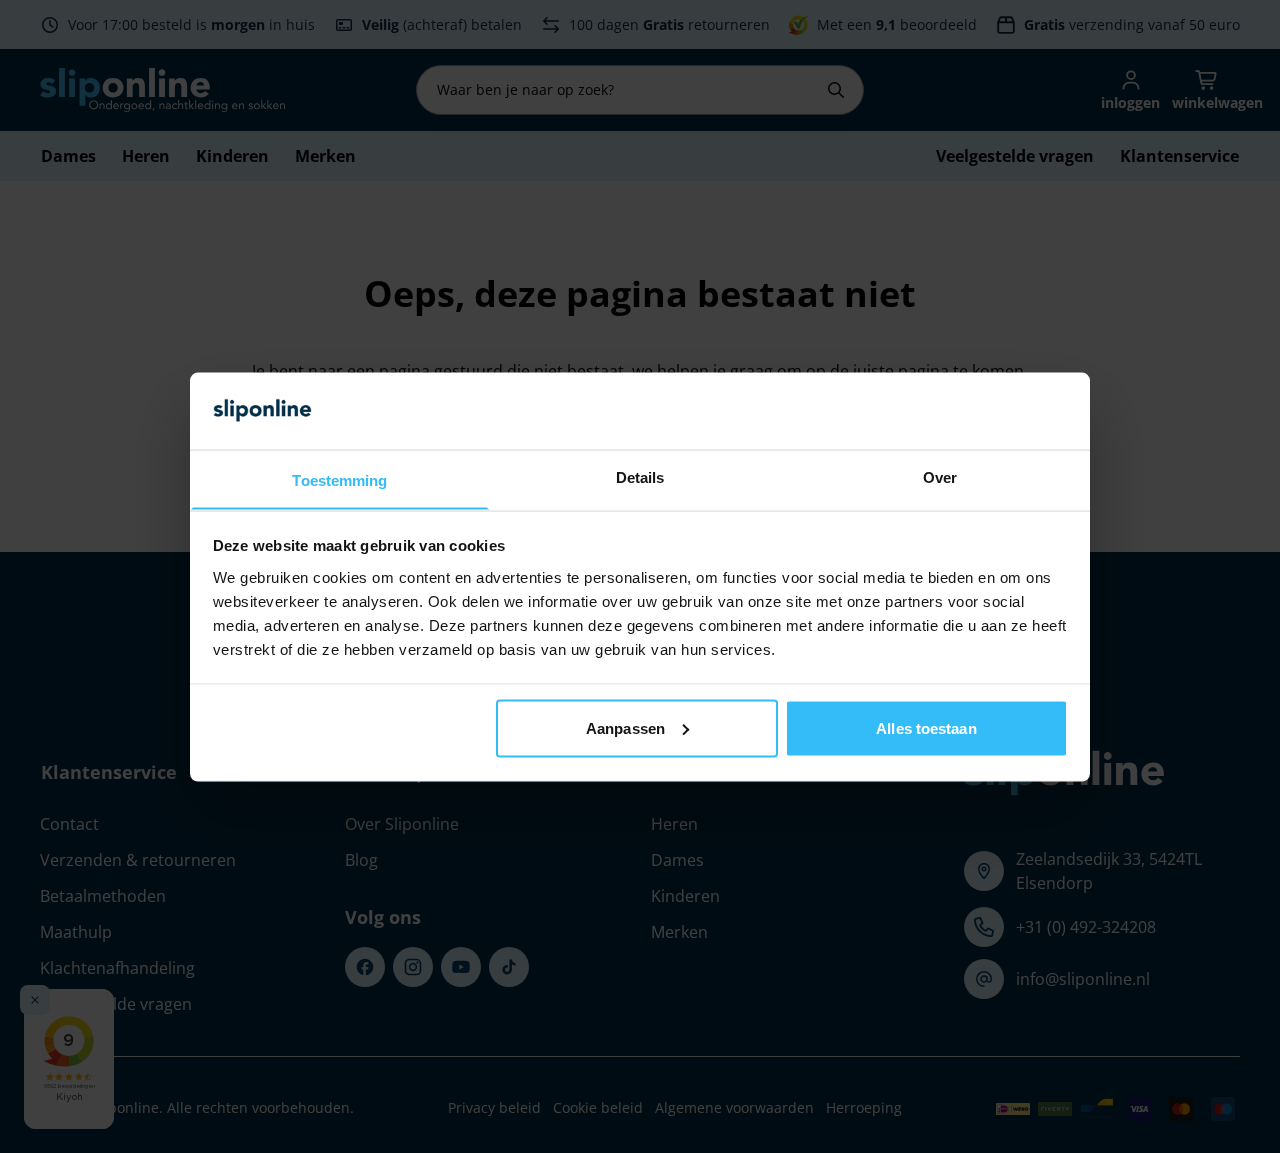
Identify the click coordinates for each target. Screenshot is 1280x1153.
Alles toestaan (926, 727)
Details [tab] (640, 476)
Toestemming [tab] (339, 479)
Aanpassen (625, 727)
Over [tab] (940, 476)
